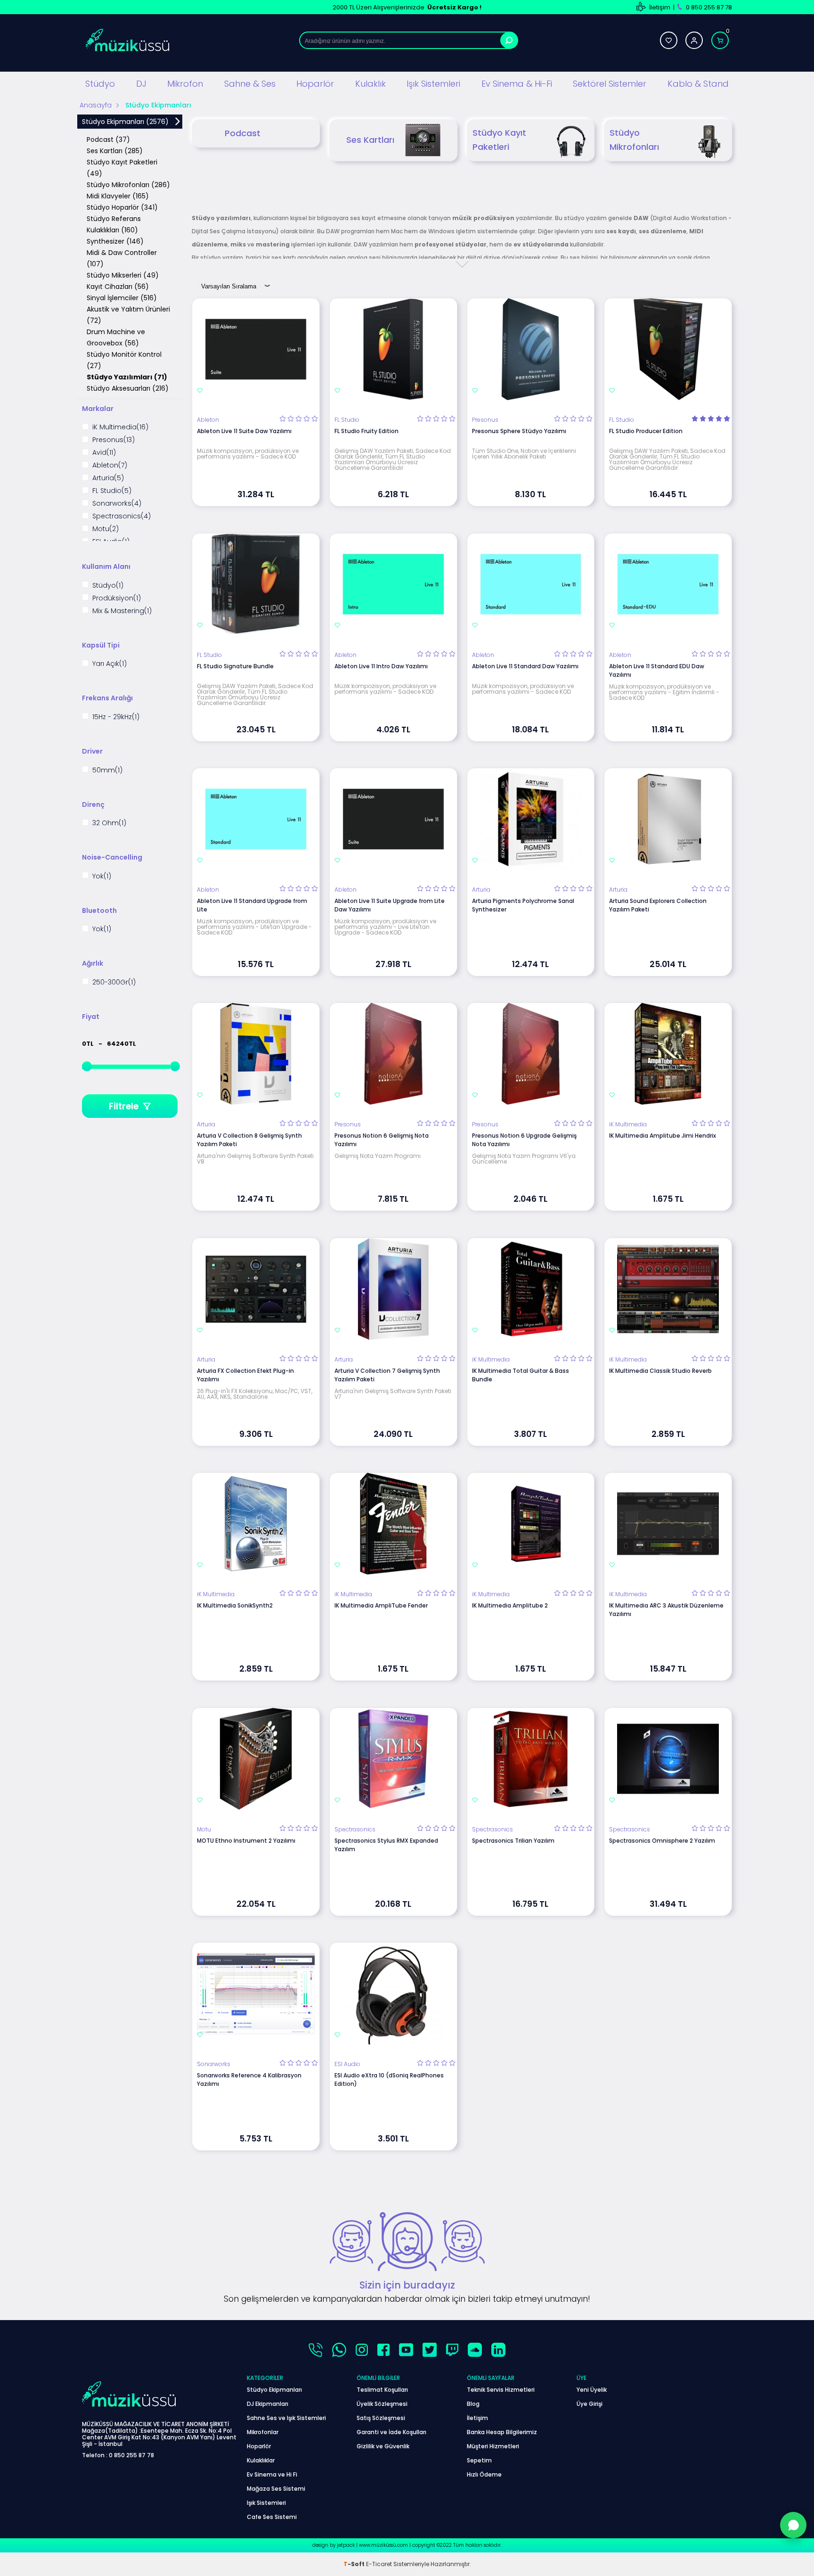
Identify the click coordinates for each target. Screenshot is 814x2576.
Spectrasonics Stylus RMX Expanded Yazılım (386, 1845)
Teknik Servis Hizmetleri (501, 2390)
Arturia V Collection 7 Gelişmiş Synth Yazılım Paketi (387, 1375)
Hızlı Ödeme (484, 2474)
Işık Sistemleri (433, 84)
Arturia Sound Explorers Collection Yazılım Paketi (658, 905)
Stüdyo (100, 84)
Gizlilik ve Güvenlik (383, 2446)
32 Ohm (109, 823)
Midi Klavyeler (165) (118, 196)
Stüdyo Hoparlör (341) (122, 207)
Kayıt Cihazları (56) (118, 287)
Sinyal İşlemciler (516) (122, 298)
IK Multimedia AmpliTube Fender (381, 1605)
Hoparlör (315, 84)
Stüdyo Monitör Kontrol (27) (124, 360)
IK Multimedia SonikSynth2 (235, 1605)
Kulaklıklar (261, 2460)
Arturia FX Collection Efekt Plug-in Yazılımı (245, 1375)
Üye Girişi (590, 2404)
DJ (141, 84)
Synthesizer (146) (115, 241)
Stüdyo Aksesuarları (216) (128, 388)
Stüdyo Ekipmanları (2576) (125, 122)
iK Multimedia (120, 427)
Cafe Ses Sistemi (272, 2517)
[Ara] (509, 40)
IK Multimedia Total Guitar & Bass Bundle (521, 1375)
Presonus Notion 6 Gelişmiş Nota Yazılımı (382, 1140)
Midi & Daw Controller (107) (122, 258)
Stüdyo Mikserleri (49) (123, 275)
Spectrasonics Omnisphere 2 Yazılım (662, 1841)
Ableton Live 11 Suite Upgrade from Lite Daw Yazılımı (390, 905)
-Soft (355, 2564)
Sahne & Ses (250, 84)
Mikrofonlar (263, 2432)
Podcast (243, 133)
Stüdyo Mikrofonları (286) (128, 185)
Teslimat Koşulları (382, 2390)
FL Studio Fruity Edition (366, 431)
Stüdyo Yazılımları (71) (127, 377)
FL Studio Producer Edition (646, 431)
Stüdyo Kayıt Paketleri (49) (122, 168)
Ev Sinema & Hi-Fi (517, 84)
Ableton (110, 465)
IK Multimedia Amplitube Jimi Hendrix (663, 1136)
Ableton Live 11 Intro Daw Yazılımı (381, 666)
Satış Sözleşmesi (381, 2418)
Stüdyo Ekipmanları (274, 2390)
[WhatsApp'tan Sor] (793, 2525)
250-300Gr (114, 982)
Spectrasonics (122, 516)
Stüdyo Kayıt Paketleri (499, 140)
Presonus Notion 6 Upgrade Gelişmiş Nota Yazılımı (524, 1140)
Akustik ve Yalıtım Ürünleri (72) (128, 315)
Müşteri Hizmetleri (493, 2446)
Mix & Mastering (122, 611)
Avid (104, 453)
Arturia (108, 478)
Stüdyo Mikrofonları (634, 140)
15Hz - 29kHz (116, 717)
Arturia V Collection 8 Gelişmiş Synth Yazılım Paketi (249, 1140)
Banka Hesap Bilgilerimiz (502, 2432)
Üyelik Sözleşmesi (382, 2404)
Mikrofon (185, 84)
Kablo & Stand (698, 84)
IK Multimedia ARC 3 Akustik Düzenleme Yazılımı (666, 1610)
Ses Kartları (370, 140)
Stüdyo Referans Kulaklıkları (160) (114, 224)
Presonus (114, 440)
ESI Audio (347, 2064)
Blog (473, 2404)
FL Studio (112, 491)
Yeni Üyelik (592, 2390)
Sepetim (479, 2460)
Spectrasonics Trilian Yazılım (513, 1841)
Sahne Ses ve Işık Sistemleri (286, 2418)
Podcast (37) (108, 139)
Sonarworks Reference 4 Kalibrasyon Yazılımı (249, 2080)
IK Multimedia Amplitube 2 (510, 1605)
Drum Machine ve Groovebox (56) (116, 337)
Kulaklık (370, 84)
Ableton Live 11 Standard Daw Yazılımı (525, 666)
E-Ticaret (379, 2564)
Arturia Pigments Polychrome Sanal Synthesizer (523, 905)
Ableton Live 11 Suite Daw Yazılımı (244, 431)
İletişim (660, 7)
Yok (102, 876)
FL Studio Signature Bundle (235, 666)
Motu (106, 529)
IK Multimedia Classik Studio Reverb (660, 1371)
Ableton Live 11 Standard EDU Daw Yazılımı (657, 670)
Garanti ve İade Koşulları (391, 2432)
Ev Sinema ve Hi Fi (272, 2474)
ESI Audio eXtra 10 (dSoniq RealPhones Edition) (389, 2080)
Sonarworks (117, 504)
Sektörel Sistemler (610, 84)
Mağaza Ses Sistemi (276, 2489)
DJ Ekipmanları (268, 2404)
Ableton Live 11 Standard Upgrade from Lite (252, 905)
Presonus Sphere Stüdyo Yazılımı (519, 431)
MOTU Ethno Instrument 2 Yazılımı (246, 1841)
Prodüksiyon (117, 598)
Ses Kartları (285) (115, 151)
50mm (107, 770)
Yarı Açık (110, 664)
